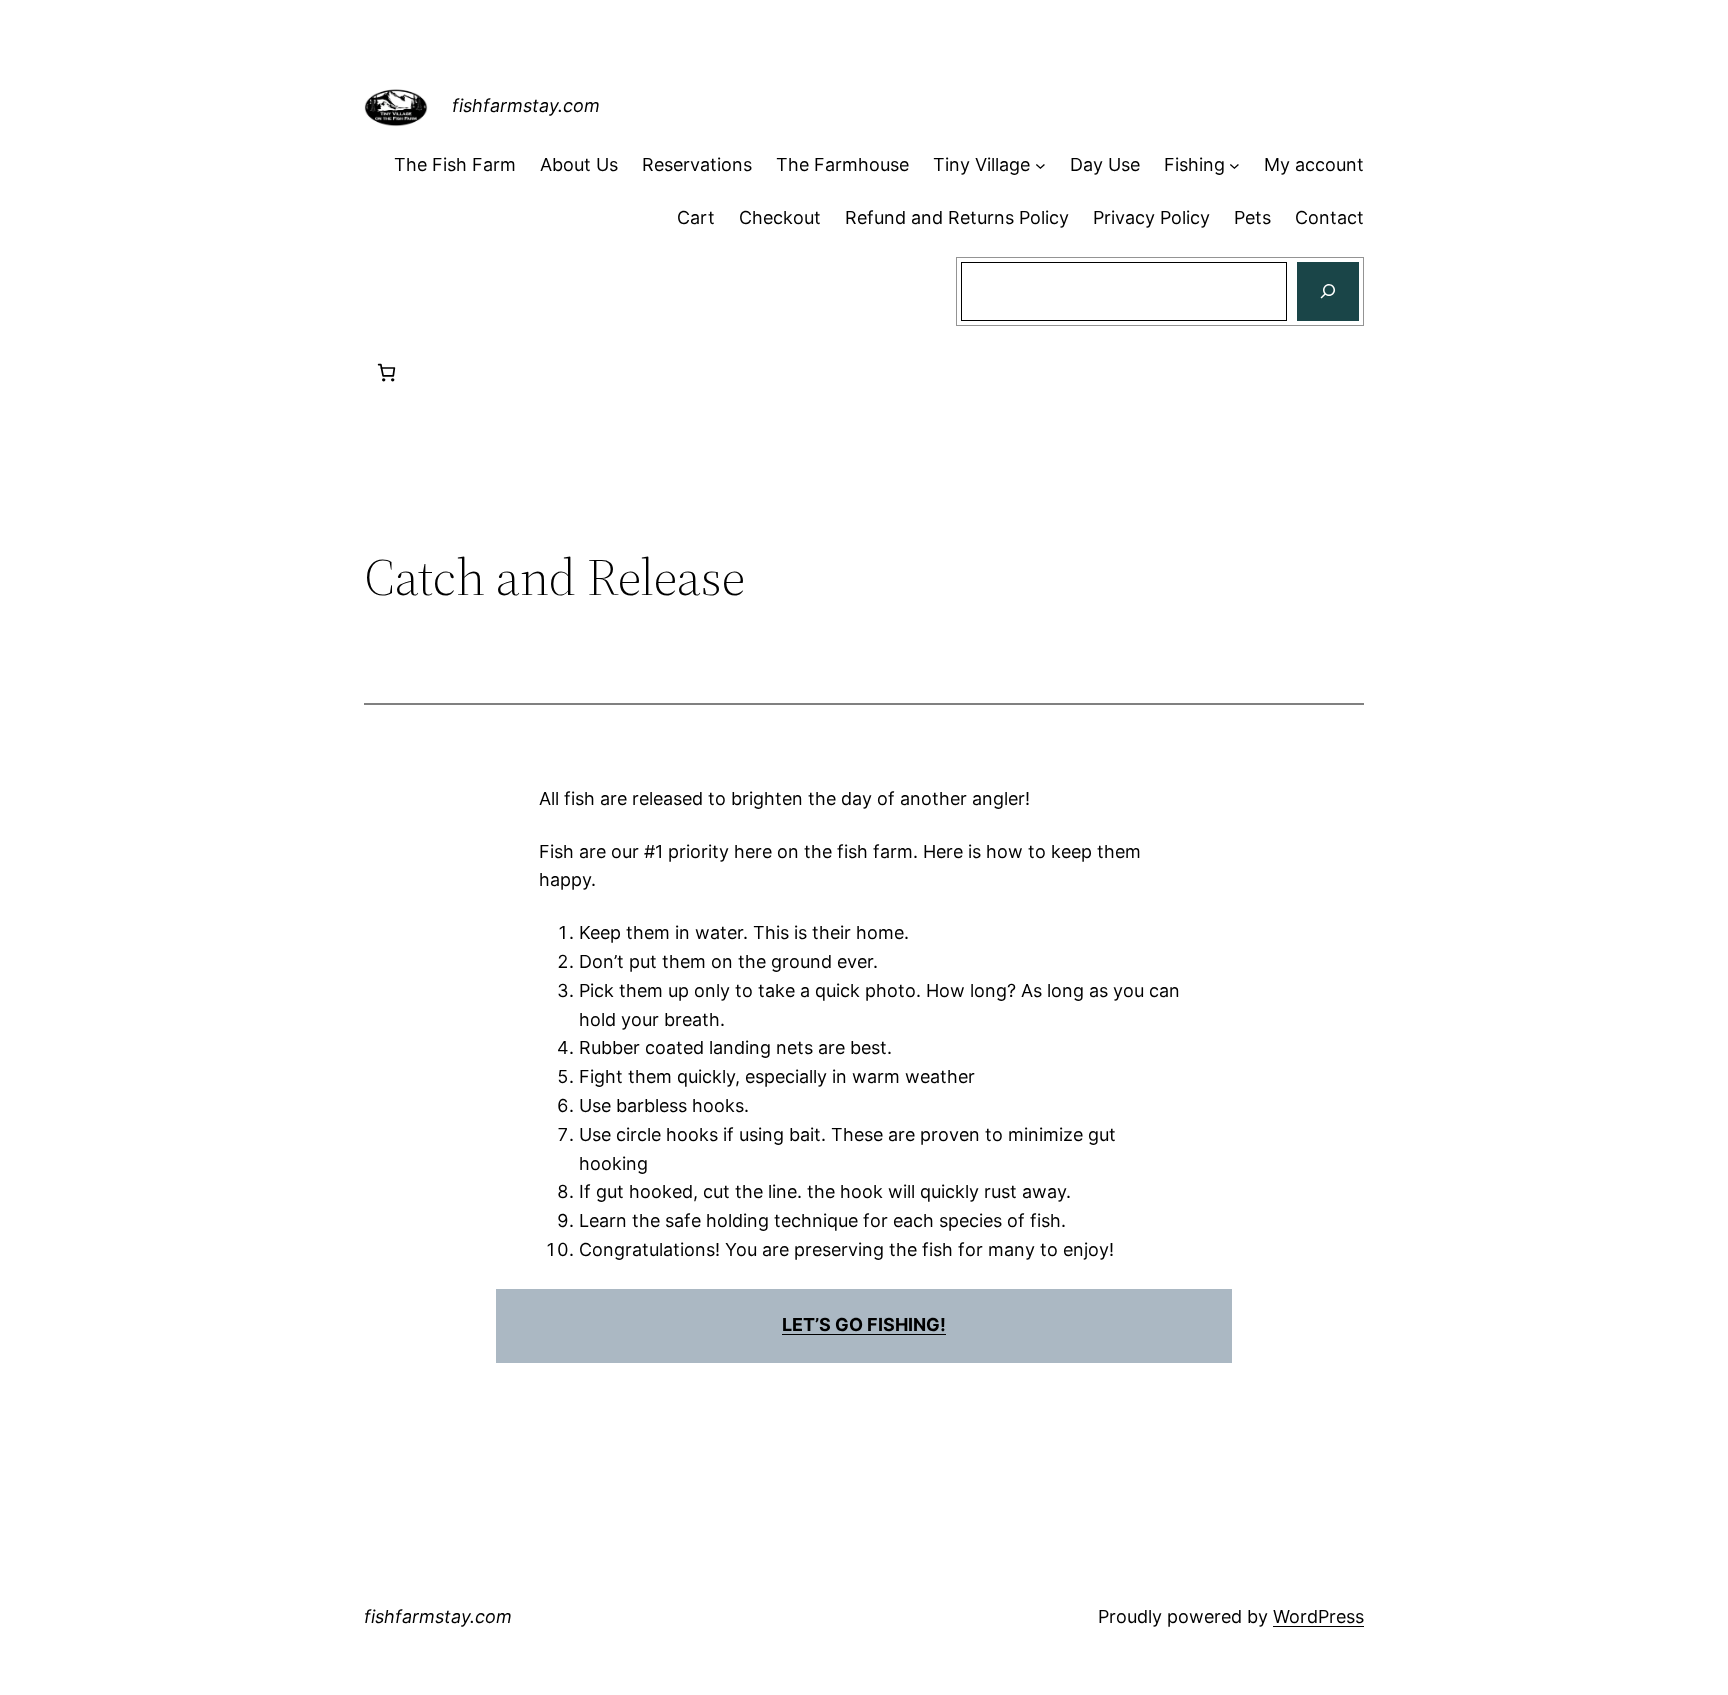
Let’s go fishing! (864, 1324)
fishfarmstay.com (526, 105)
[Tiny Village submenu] (1040, 165)
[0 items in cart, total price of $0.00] (386, 372)
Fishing (1194, 164)
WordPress (1318, 1616)
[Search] (1328, 292)
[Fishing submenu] (1234, 165)
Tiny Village (981, 164)
